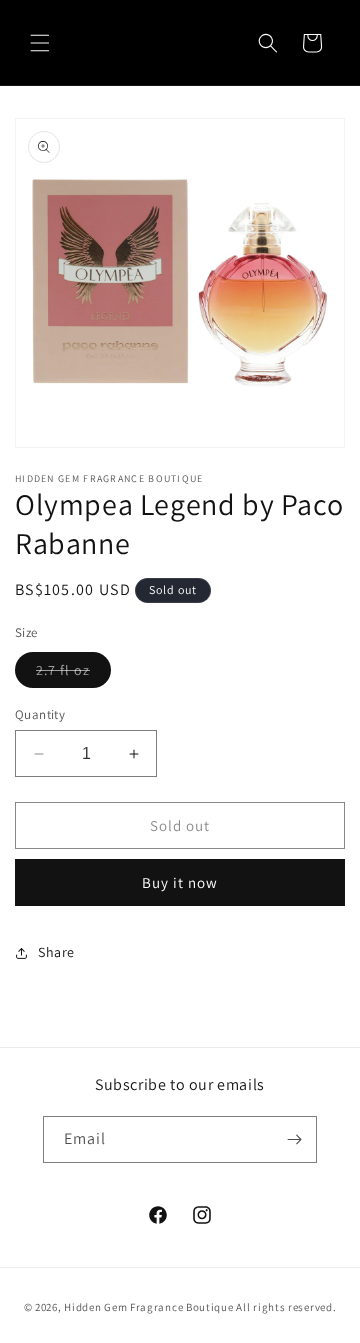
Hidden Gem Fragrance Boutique (148, 1307)
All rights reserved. (286, 1307)
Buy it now (180, 882)
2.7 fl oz (73, 674)
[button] (40, 43)
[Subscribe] (294, 1139)
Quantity (40, 714)
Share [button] (56, 952)
